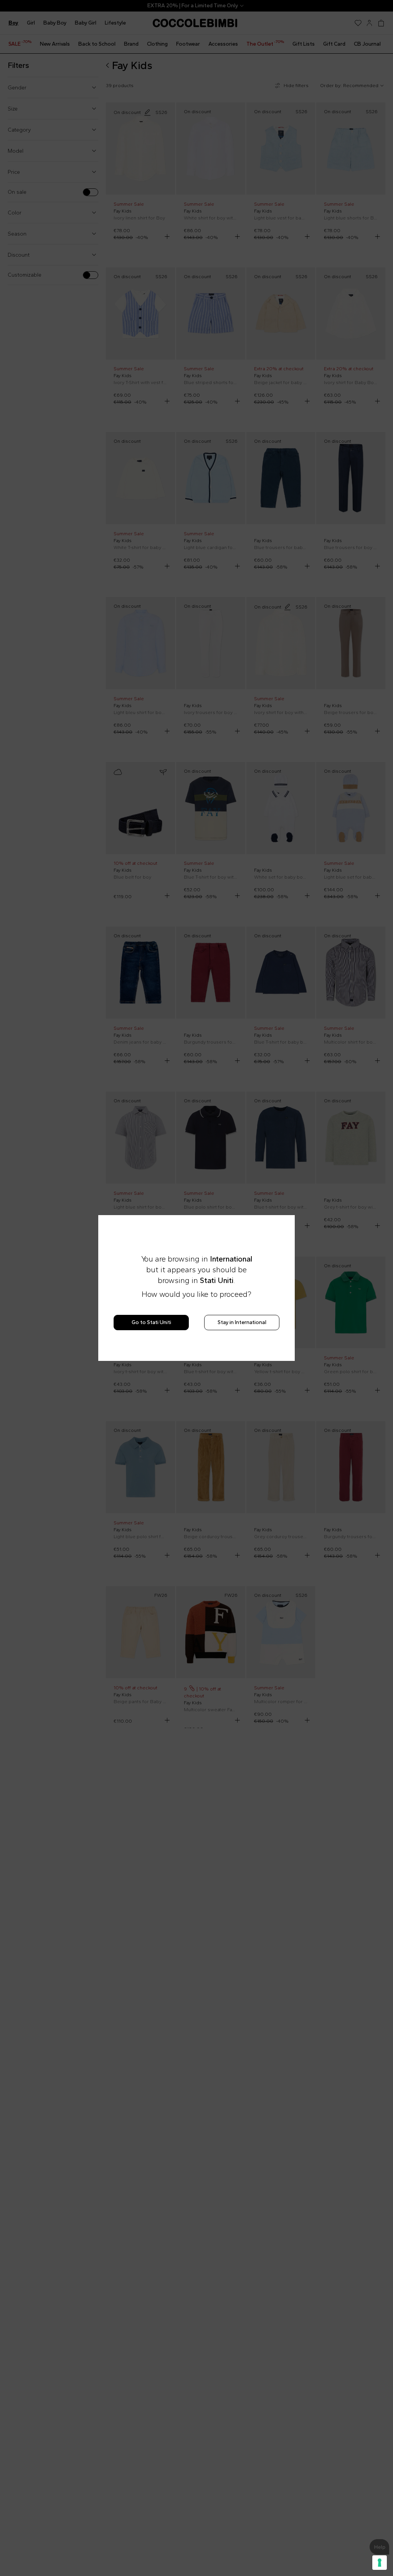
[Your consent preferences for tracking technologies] (380, 2563)
